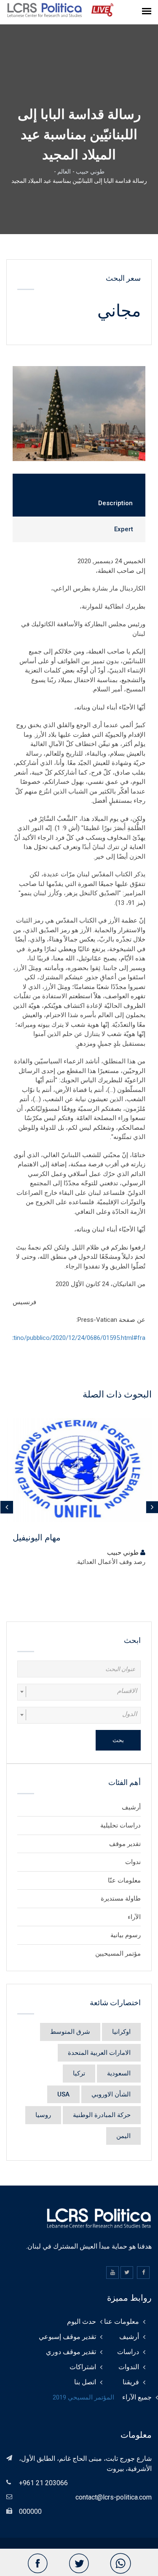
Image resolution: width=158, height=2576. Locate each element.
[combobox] (79, 1692)
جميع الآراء (137, 2397)
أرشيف (131, 1807)
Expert (124, 529)
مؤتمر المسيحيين (118, 1954)
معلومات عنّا (124, 1880)
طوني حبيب (90, 171)
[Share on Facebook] (37, 2564)
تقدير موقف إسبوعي (67, 2337)
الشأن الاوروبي (111, 2094)
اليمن (123, 2136)
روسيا (43, 2115)
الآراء (134, 1917)
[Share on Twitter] (79, 2564)
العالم (64, 171)
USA (63, 2094)
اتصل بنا (85, 2382)
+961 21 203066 (43, 2483)
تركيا (79, 2073)
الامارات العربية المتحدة (99, 2053)
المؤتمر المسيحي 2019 (83, 2397)
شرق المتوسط (70, 2032)
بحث (118, 1740)
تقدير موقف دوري (71, 2352)
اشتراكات (83, 2367)
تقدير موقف (125, 1844)
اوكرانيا (121, 2032)
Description (115, 503)
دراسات (128, 2352)
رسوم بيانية (126, 1935)
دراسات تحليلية (121, 1825)
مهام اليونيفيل (37, 1537)
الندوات (129, 2367)
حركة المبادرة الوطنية (102, 2115)
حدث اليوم (82, 2322)
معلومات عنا (122, 2322)
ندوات (133, 1862)
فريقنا (131, 2382)
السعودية (119, 2073)
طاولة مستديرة (121, 1898)
